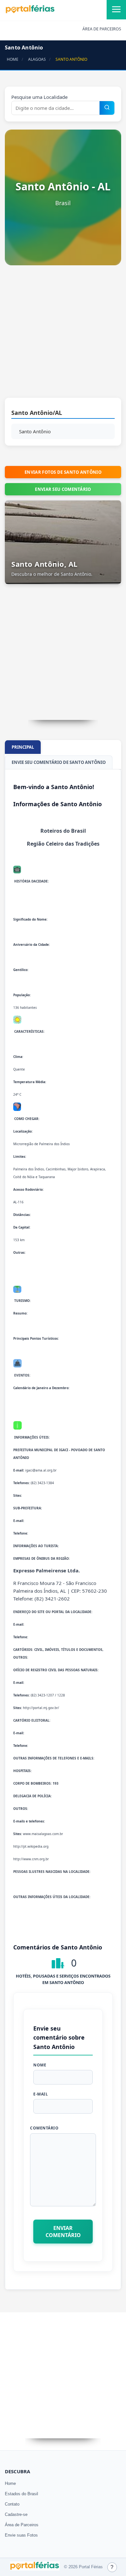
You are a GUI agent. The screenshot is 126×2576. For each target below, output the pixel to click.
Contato (12, 2504)
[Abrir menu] (116, 10)
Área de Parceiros (22, 2525)
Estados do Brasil (21, 2494)
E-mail (41, 2094)
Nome (40, 2065)
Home (10, 2483)
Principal (23, 747)
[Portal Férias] (30, 12)
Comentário (44, 2128)
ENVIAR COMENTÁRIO (63, 2232)
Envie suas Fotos (21, 2535)
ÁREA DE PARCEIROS (102, 29)
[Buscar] (107, 108)
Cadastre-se (16, 2514)
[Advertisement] (63, 335)
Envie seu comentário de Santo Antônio (59, 762)
